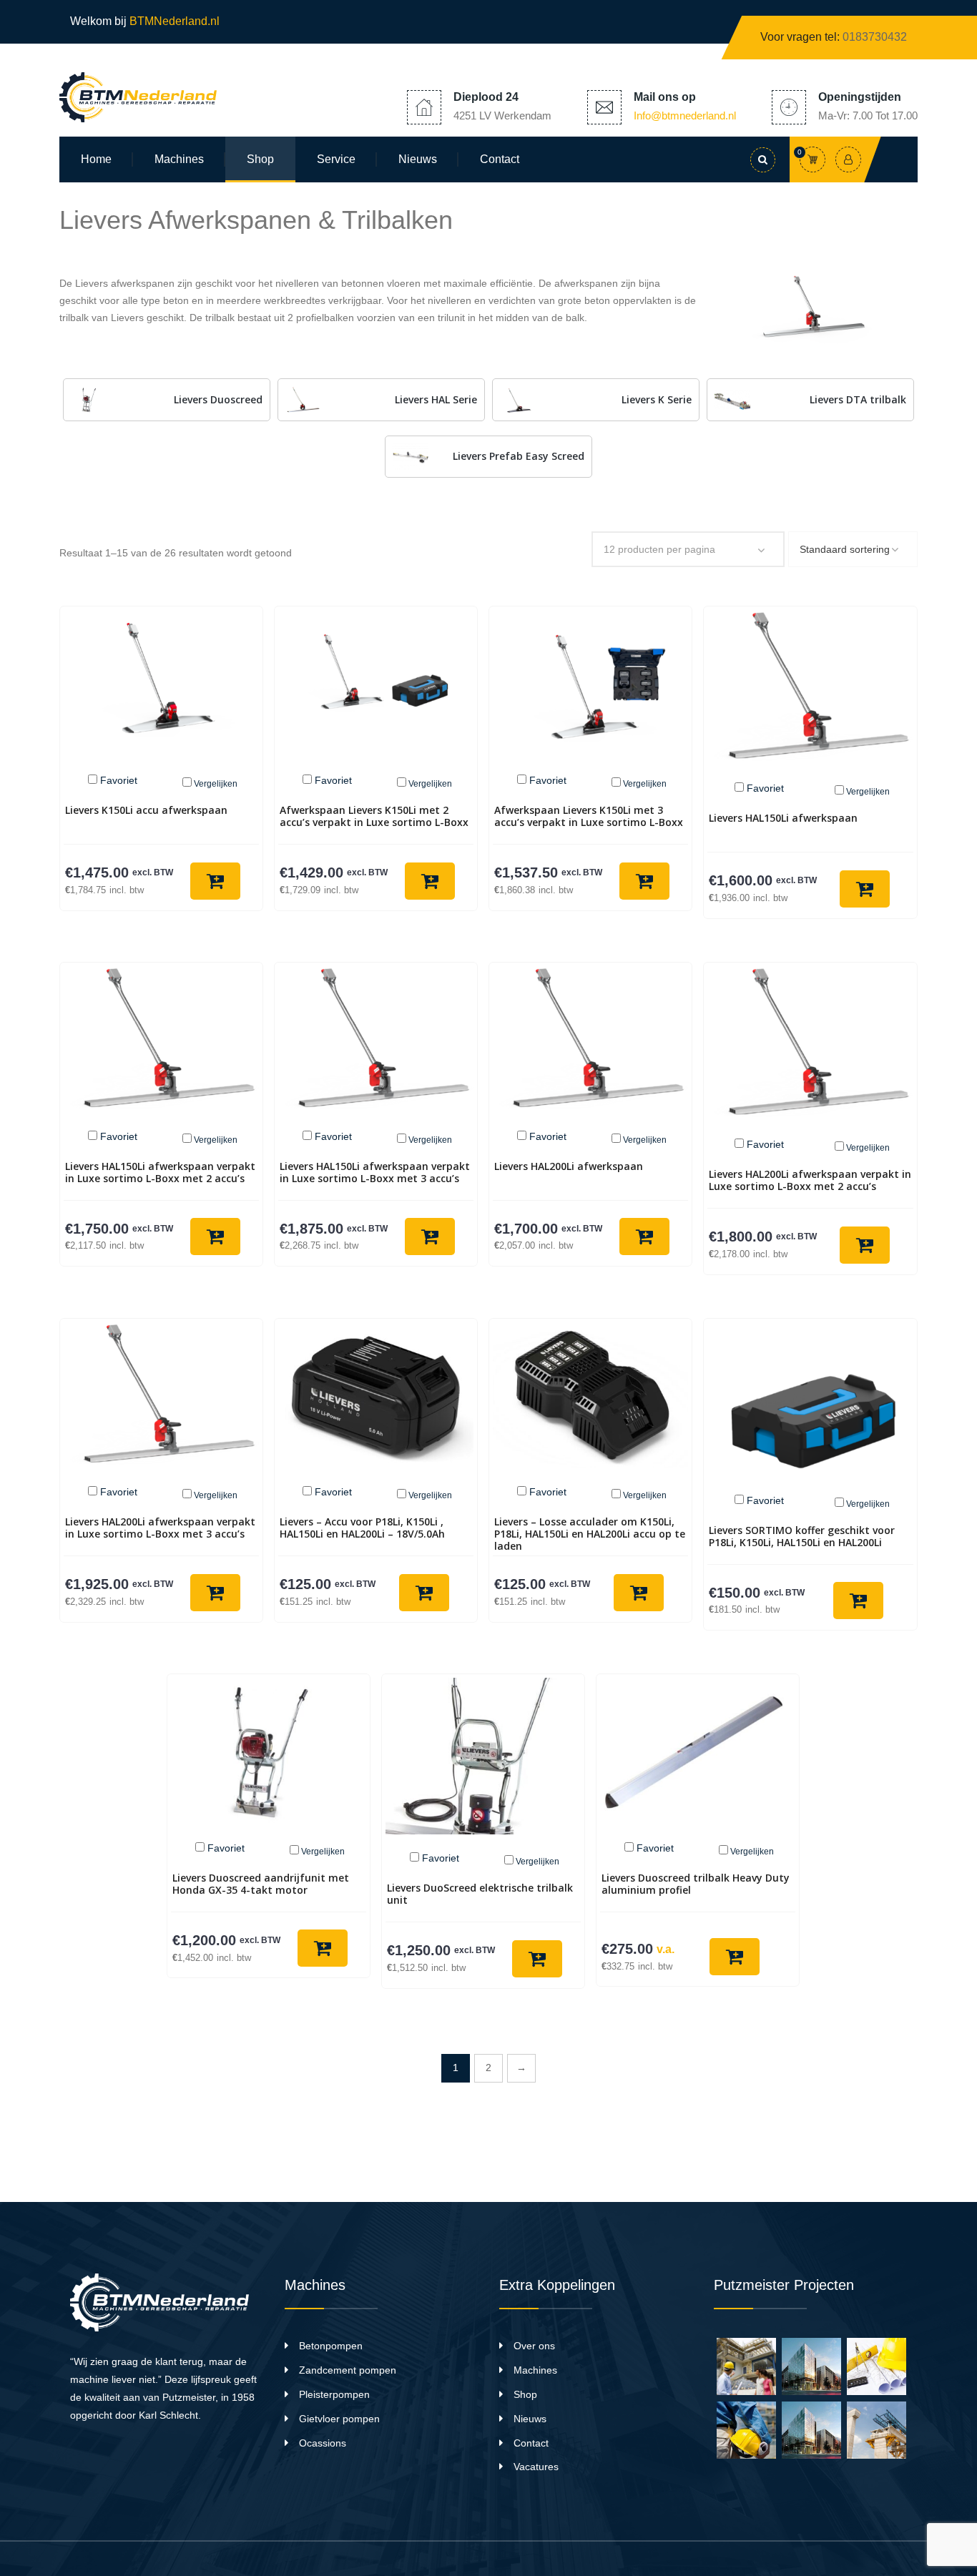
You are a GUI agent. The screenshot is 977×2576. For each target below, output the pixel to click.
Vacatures (536, 2467)
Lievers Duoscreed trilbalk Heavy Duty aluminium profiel (696, 1884)
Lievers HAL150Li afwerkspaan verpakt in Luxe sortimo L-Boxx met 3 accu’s (375, 1172)
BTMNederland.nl (176, 21)
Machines (179, 159)
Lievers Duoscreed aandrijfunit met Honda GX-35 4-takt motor (261, 1884)
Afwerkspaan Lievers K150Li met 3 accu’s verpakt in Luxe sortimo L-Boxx (589, 816)
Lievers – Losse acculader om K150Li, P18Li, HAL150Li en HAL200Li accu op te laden (590, 1534)
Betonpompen (331, 2346)
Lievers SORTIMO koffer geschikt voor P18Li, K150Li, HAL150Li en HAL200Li (802, 1536)
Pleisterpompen (334, 2394)
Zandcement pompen (348, 2370)
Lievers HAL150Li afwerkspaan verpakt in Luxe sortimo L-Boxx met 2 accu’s (160, 1172)
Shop (260, 159)
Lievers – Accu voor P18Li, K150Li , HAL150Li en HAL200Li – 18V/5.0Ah (362, 1528)
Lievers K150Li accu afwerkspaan (146, 810)
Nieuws (418, 159)
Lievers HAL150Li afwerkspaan (783, 818)
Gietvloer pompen (339, 2419)
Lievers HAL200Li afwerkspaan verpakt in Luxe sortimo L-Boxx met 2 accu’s (810, 1180)
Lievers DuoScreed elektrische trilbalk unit (480, 1894)
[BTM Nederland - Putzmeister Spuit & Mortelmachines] (138, 97)
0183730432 (875, 37)
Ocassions (323, 2443)
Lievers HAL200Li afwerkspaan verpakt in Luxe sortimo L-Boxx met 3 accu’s (160, 1528)
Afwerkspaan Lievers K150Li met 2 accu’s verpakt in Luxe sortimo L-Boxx (374, 816)
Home (96, 159)
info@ (685, 115)
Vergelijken (216, 784)
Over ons (534, 2346)
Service (336, 159)
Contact (500, 159)
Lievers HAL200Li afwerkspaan (569, 1166)
